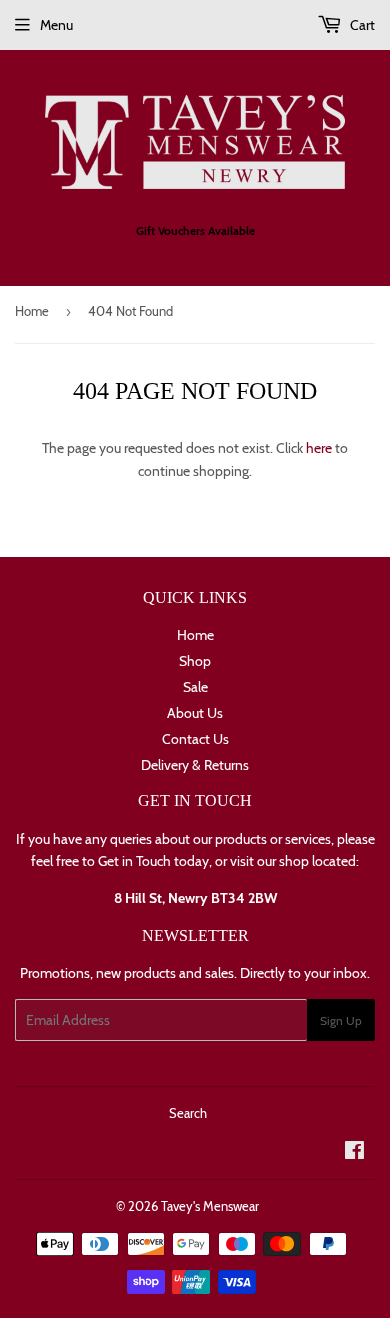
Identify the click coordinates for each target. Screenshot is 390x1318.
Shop (195, 661)
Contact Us (195, 739)
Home (32, 311)
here (319, 448)
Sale (195, 687)
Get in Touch (134, 861)
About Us (195, 713)
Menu (56, 25)
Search (188, 1113)
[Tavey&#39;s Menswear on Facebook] (354, 1153)
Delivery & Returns (195, 765)
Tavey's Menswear (210, 1206)
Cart (361, 25)
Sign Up (341, 1020)
